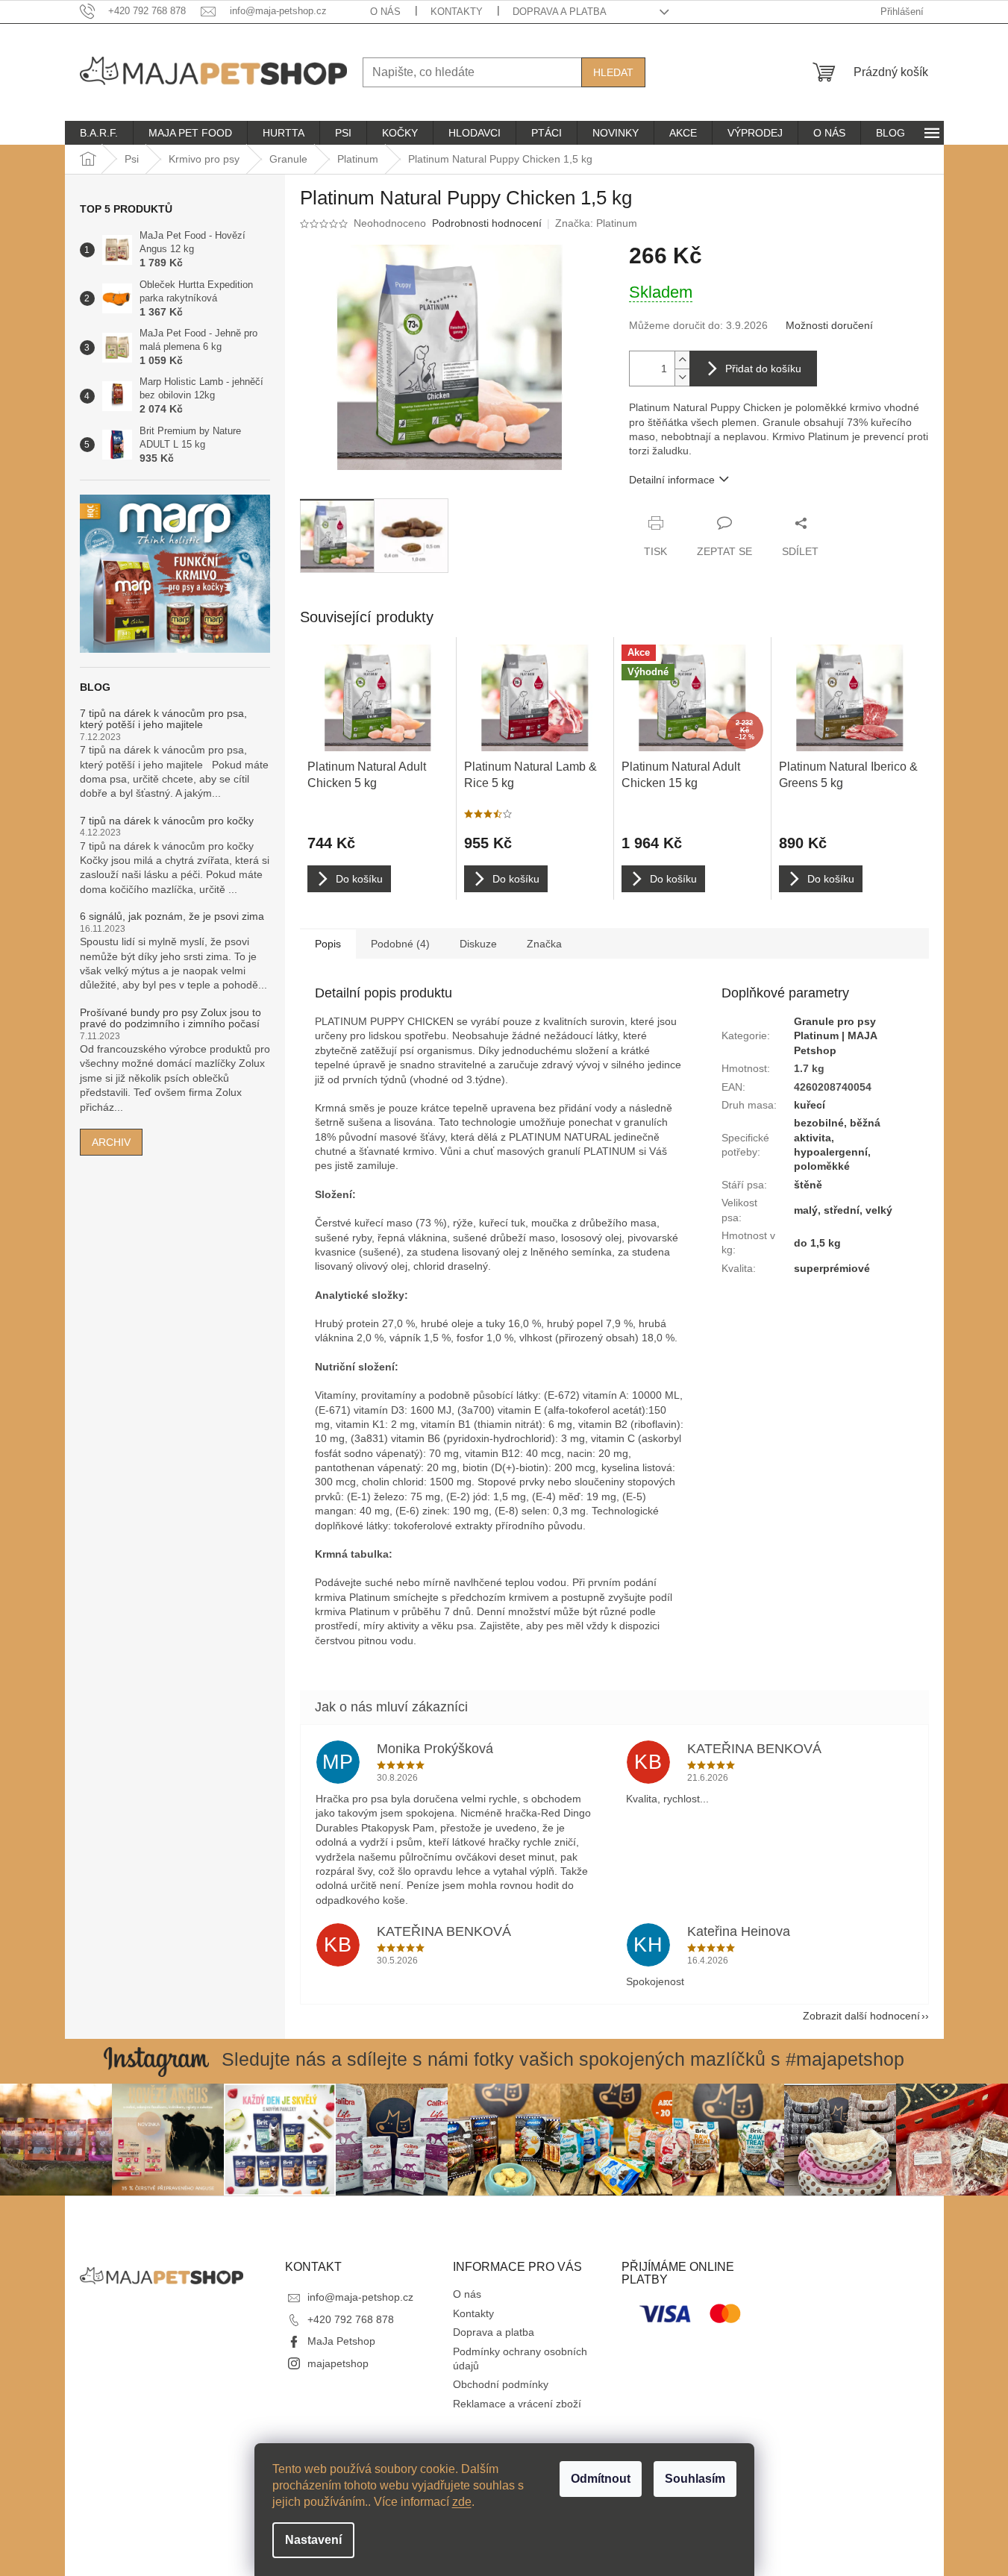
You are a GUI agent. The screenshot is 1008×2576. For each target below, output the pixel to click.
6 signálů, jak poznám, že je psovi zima (172, 916)
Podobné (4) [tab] (400, 944)
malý (806, 1210)
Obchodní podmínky (501, 2384)
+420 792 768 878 (351, 2319)
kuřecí (810, 1105)
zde (462, 2502)
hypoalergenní (831, 1152)
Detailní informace (672, 480)
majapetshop (338, 2363)
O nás (385, 12)
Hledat (613, 72)
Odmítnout (601, 2479)
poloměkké (822, 1166)
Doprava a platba (560, 12)
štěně (808, 1185)
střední (842, 1210)
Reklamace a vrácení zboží (517, 2404)
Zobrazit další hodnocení (861, 2016)
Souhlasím (695, 2479)
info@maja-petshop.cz (360, 2297)
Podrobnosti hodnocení (487, 223)
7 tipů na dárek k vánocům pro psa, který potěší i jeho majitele (163, 719)
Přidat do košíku (763, 369)
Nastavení (313, 2540)
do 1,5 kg (817, 1243)
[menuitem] (99, 133)
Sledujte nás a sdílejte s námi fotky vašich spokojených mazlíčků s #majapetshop (563, 2059)
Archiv (111, 1142)
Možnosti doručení (829, 325)
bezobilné (819, 1123)
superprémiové (832, 1268)
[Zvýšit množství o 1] (682, 360)
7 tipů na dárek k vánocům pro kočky (167, 821)
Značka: (596, 223)
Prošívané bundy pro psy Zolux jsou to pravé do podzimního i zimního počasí (170, 1018)
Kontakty (457, 12)
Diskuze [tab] (478, 944)
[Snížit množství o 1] (682, 377)
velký (879, 1210)
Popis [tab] (328, 944)
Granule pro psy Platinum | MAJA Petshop (835, 1036)
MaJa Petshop (341, 2341)
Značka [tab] (544, 944)
